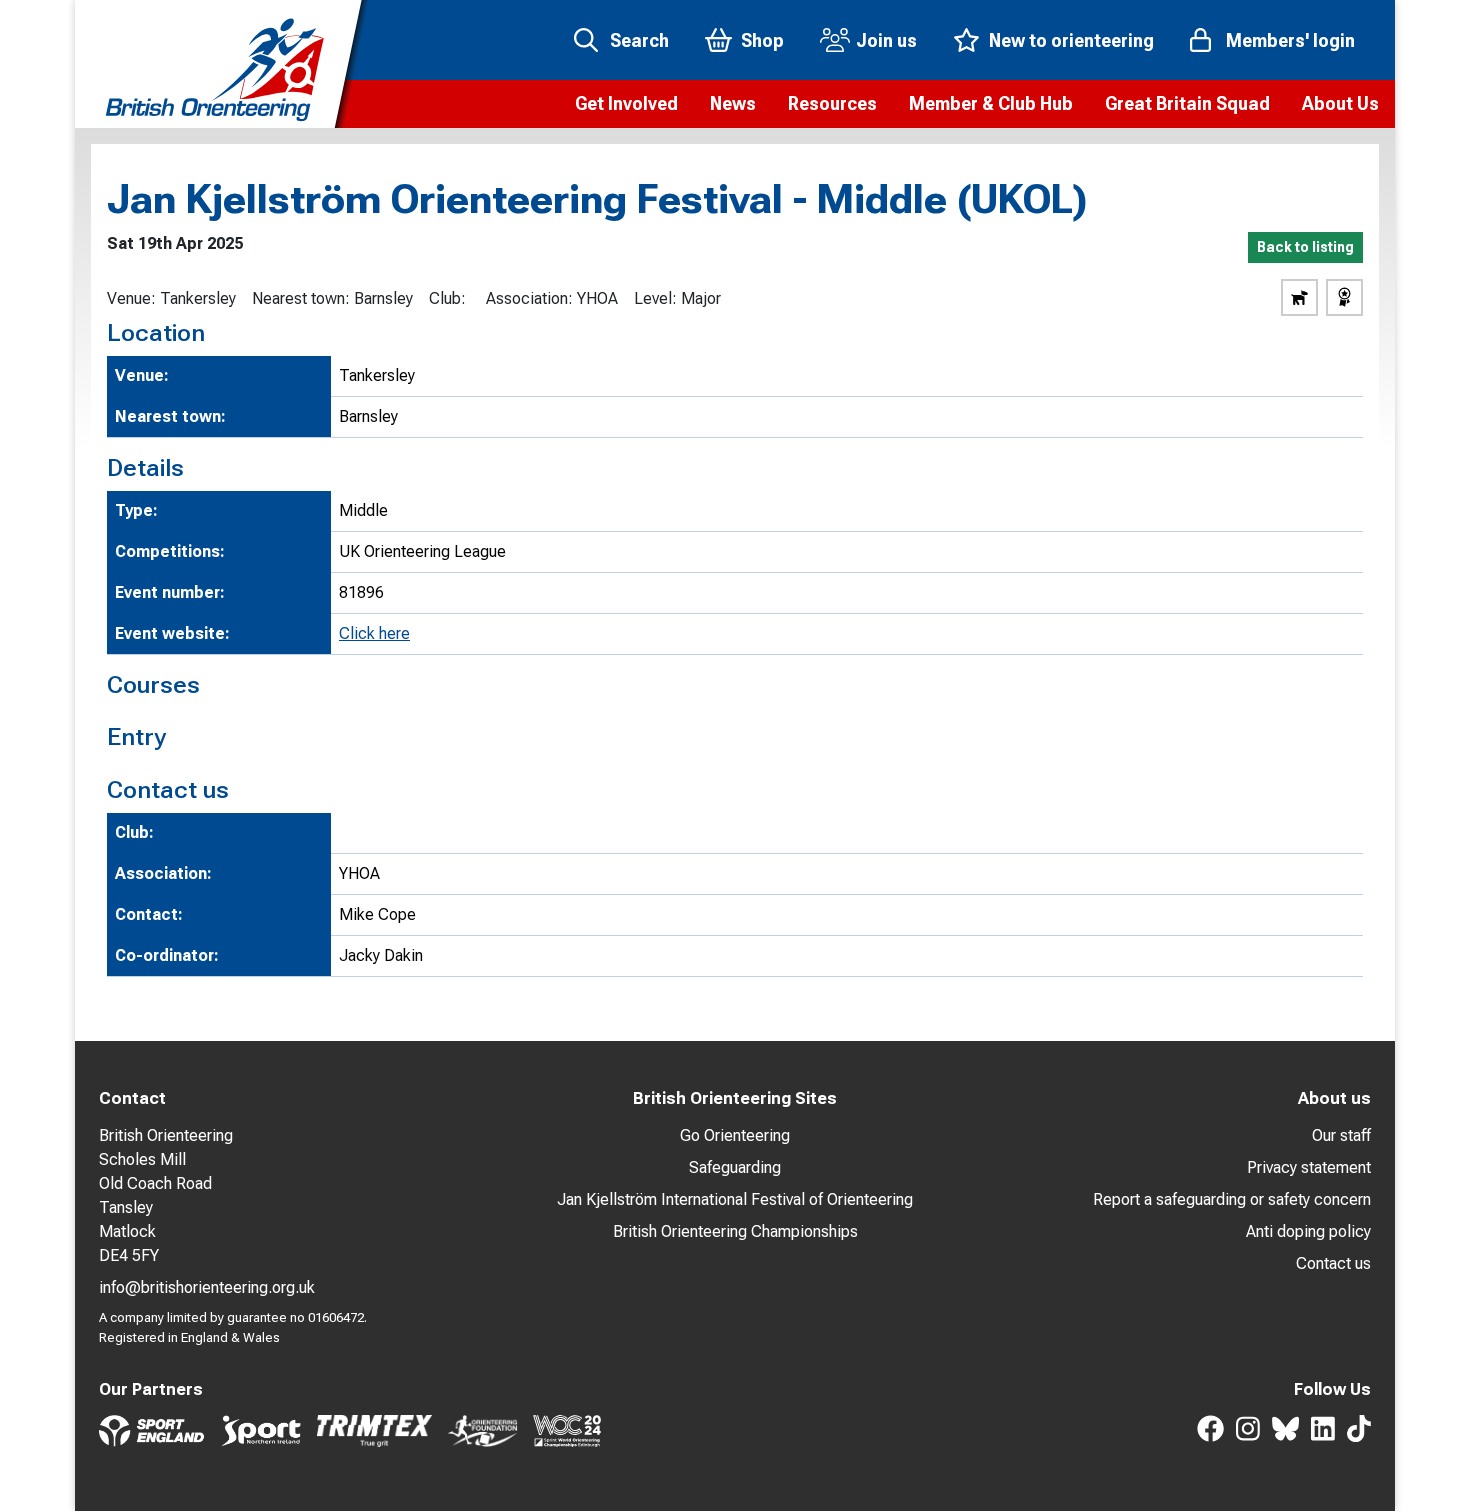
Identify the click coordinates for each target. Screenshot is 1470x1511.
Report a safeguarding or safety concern (1232, 1199)
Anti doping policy (1308, 1231)
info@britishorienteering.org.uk (207, 1287)
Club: (447, 298)
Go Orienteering (735, 1135)
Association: (529, 298)
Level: (655, 298)
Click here (374, 633)
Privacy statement (1309, 1167)
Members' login (1290, 40)
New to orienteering (1071, 40)
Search (639, 40)
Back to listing (1305, 247)
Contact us (1333, 1263)
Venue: (131, 298)
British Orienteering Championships (735, 1231)
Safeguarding (735, 1167)
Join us (886, 40)
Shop (762, 40)
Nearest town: (301, 298)
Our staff (1341, 1135)
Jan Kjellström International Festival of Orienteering (735, 1199)
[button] (626, 104)
